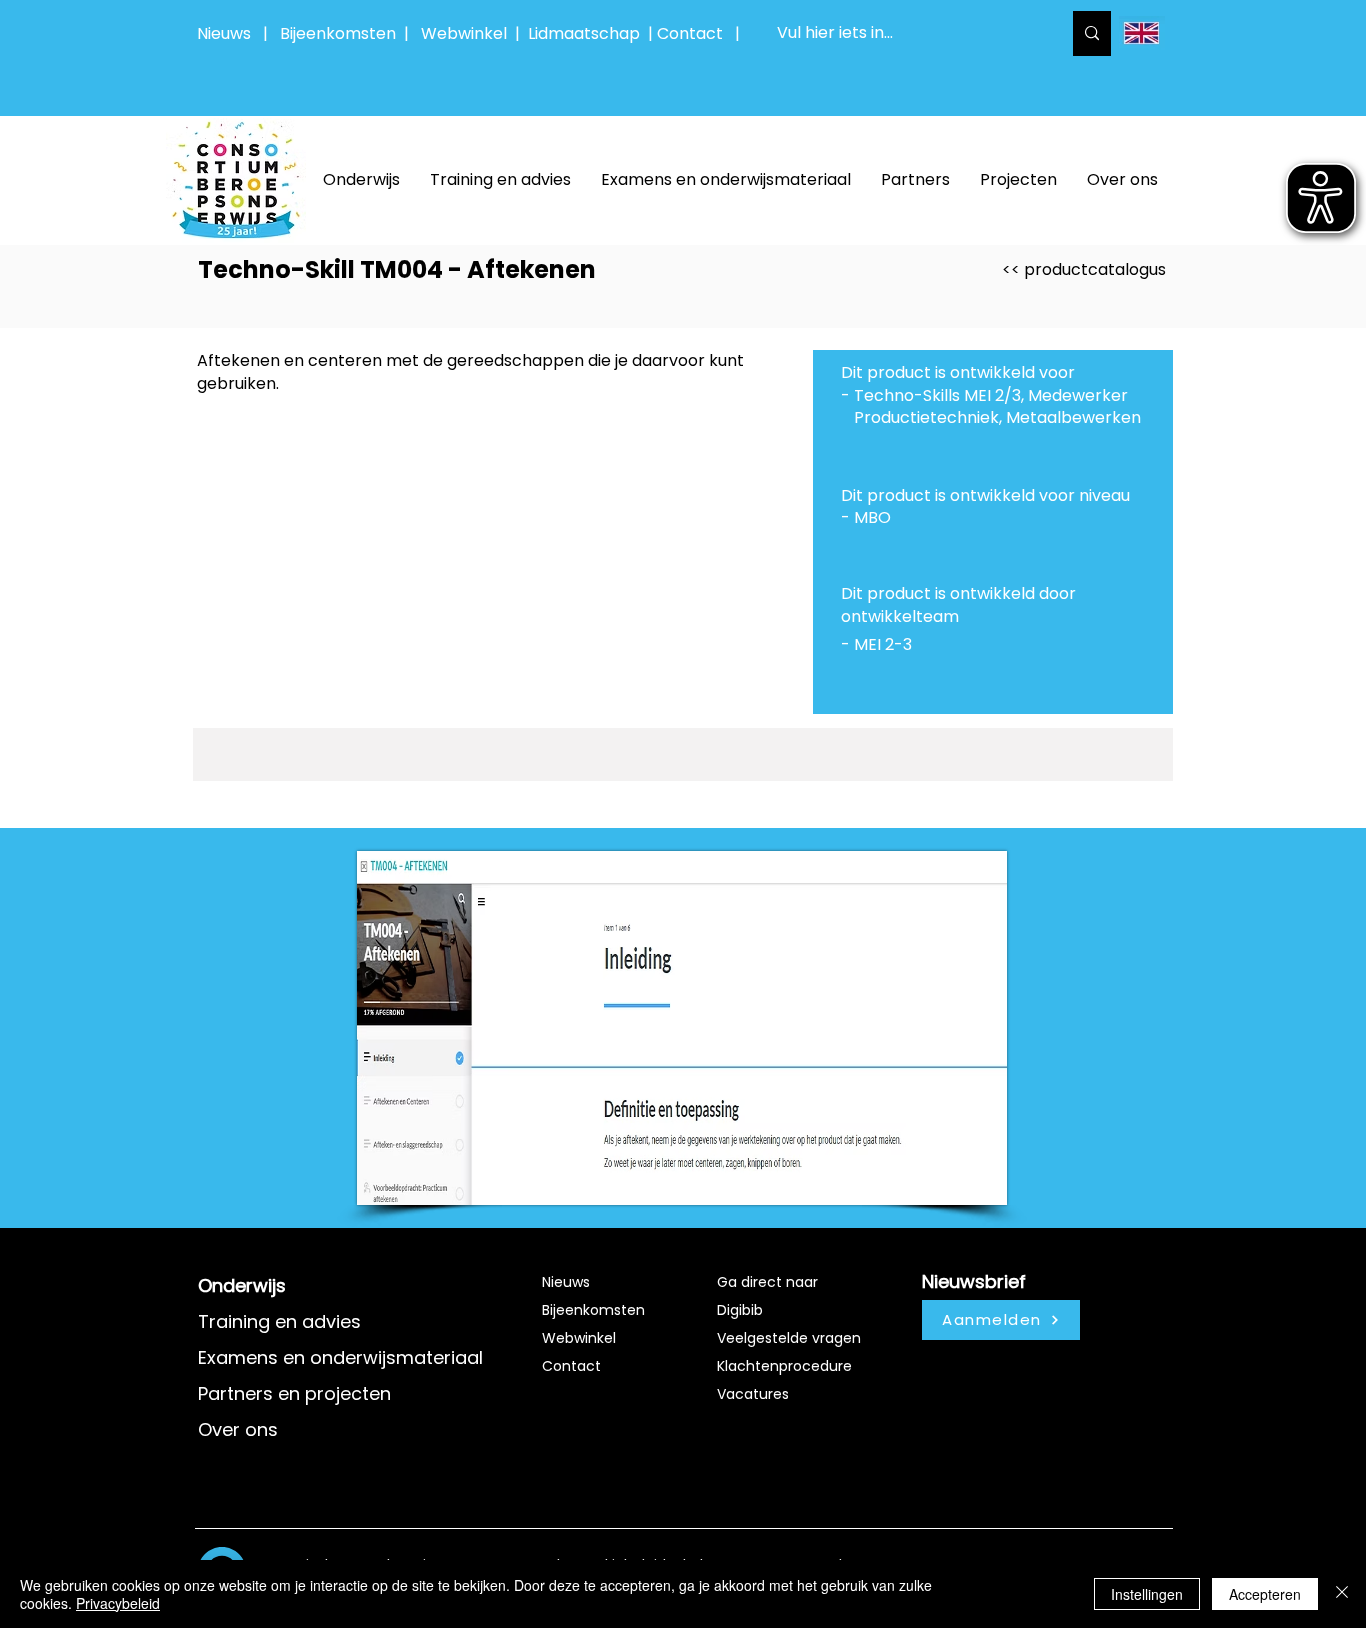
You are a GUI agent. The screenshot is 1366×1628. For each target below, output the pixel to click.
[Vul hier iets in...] (1092, 33)
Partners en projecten (294, 1393)
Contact (571, 1366)
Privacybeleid (118, 1603)
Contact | (700, 33)
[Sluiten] (1342, 1594)
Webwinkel (468, 33)
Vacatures (753, 1394)
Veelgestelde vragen (789, 1338)
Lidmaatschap (584, 33)
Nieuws (224, 33)
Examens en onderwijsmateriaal (340, 1357)
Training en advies (279, 1321)
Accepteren (1265, 1594)
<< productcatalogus (1084, 269)
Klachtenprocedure (784, 1366)
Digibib (740, 1310)
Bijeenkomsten (342, 33)
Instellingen (1147, 1594)
